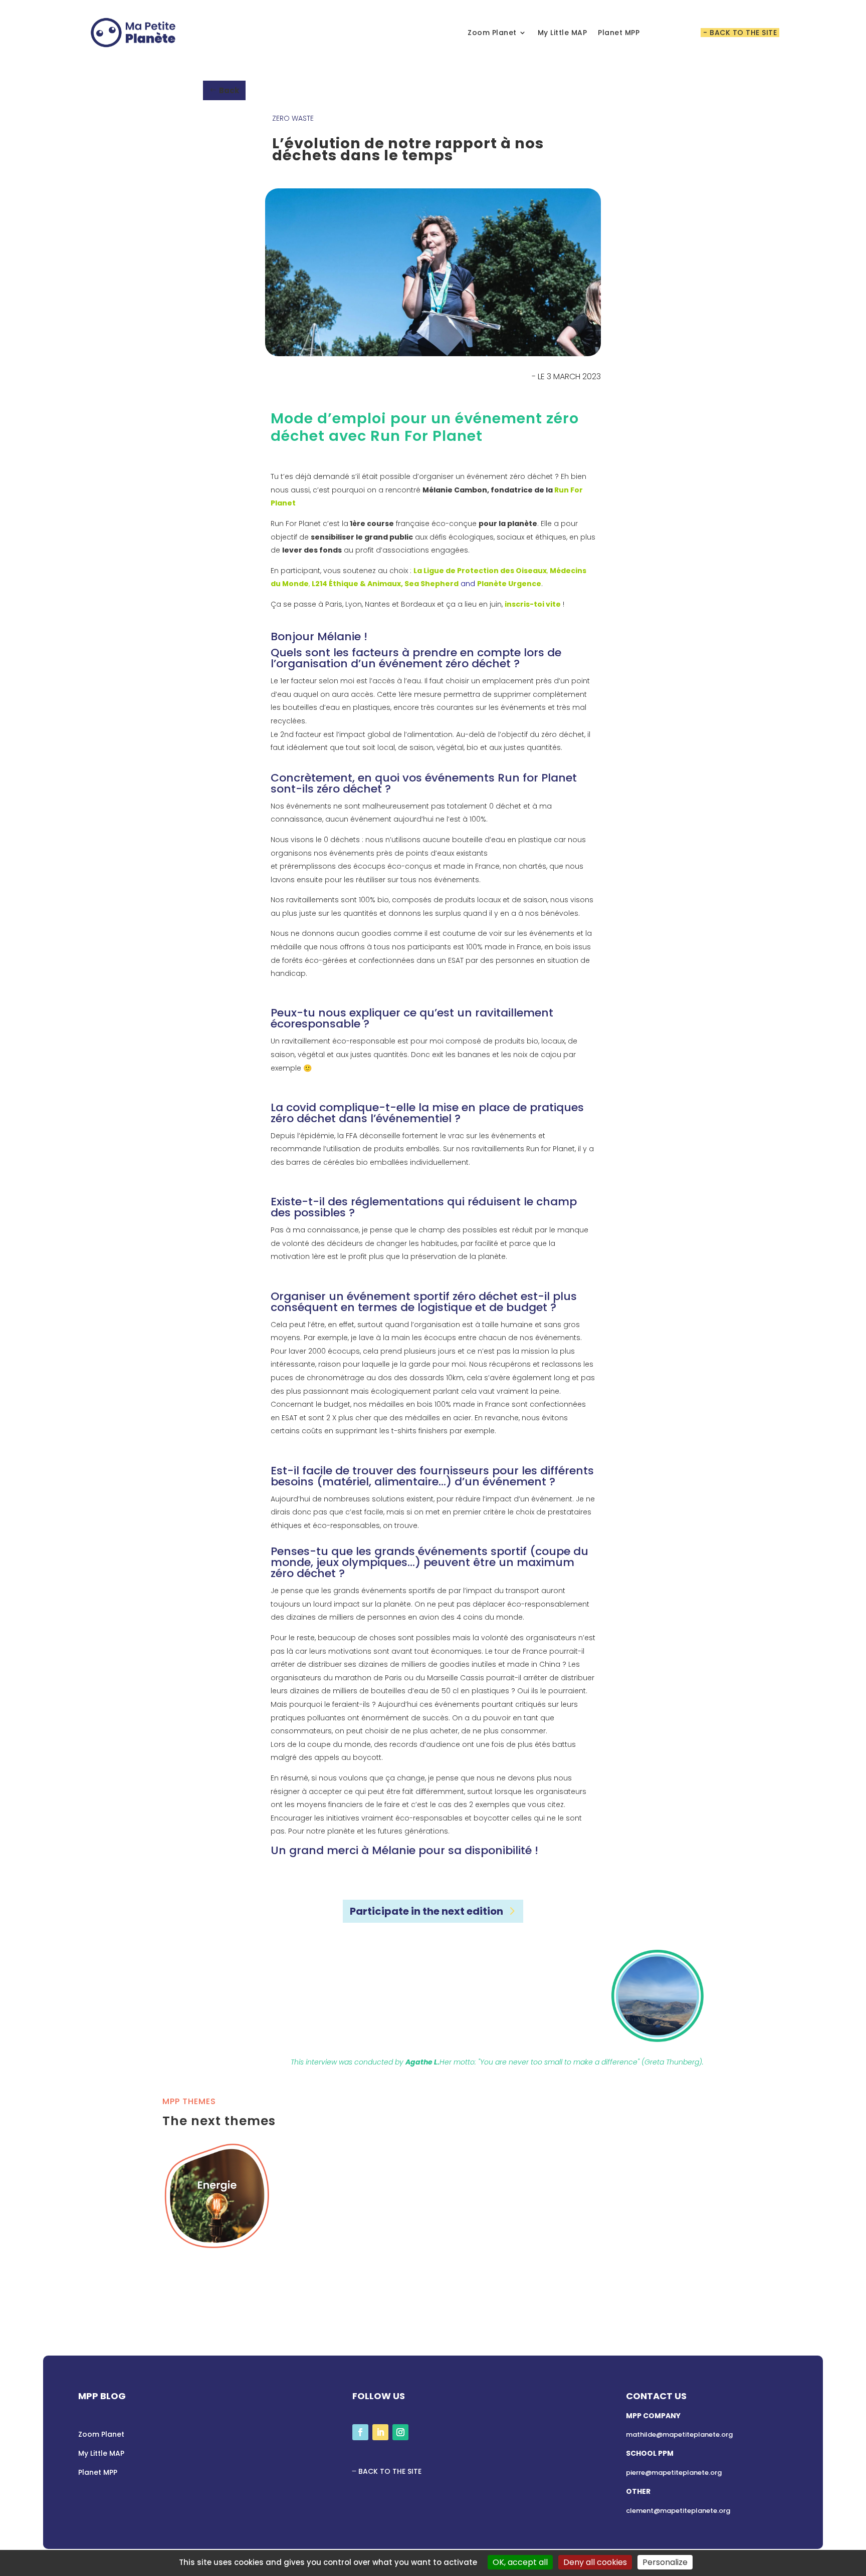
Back (229, 90)
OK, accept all (520, 2562)
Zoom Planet (492, 33)
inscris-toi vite (533, 604)
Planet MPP (619, 33)
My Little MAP (563, 33)
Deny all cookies (595, 2562)
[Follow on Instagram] (400, 2432)
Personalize (665, 2562)
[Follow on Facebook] (360, 2432)
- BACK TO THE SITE (740, 33)
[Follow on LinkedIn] (380, 2432)
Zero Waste (293, 118)
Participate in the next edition (426, 1911)
